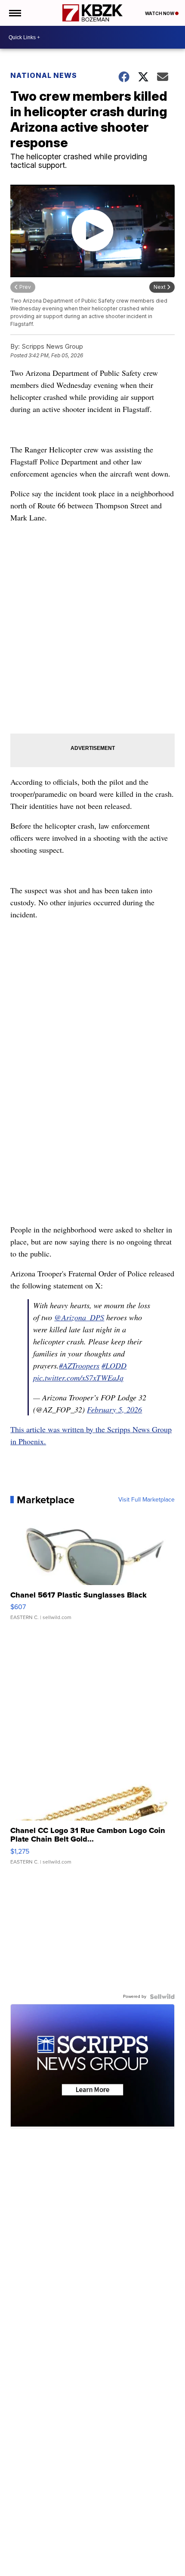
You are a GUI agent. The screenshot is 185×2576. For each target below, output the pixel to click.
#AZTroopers (79, 1365)
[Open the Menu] (14, 13)
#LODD (114, 1365)
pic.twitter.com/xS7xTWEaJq (78, 1378)
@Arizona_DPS (79, 1317)
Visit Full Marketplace (146, 1500)
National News (44, 75)
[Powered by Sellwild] (162, 1997)
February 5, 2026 (114, 1409)
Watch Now (160, 13)
